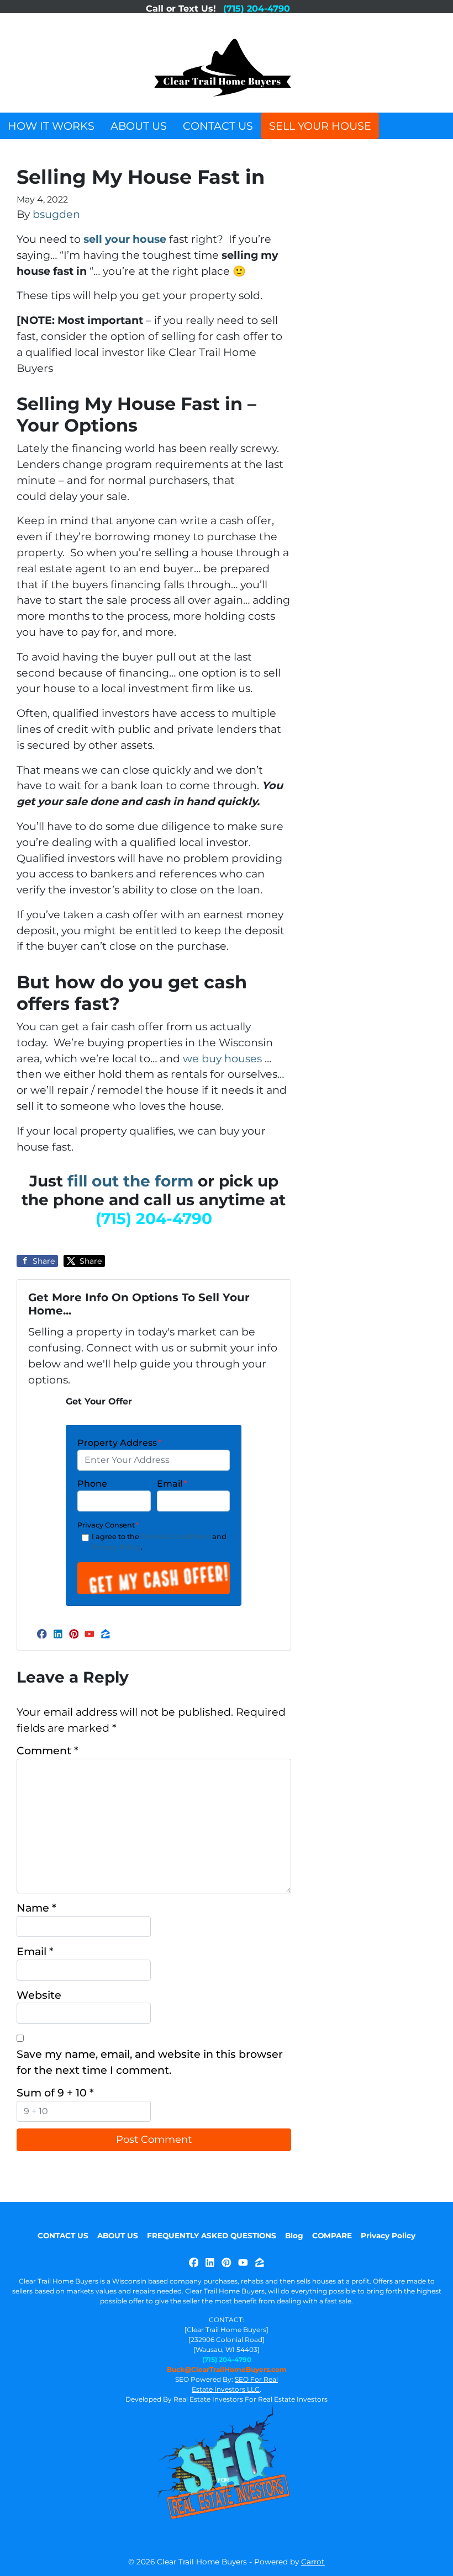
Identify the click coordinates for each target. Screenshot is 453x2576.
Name (36, 1908)
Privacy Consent (108, 1525)
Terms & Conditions (176, 1537)
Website (39, 1995)
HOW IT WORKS (51, 126)
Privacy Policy (116, 1547)
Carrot (313, 2562)
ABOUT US (139, 126)
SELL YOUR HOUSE (320, 126)
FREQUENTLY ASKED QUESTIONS (212, 2236)
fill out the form (130, 1181)
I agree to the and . (159, 1542)
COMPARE (332, 2236)
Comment (48, 1750)
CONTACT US (218, 126)
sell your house (125, 239)
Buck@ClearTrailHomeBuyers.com (227, 2369)
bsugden (56, 214)
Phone (92, 1484)
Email (172, 1484)
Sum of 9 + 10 (55, 2093)
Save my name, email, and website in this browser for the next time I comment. (150, 2062)
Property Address (119, 1443)
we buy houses (224, 1058)
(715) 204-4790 (154, 1218)
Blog (294, 2236)
